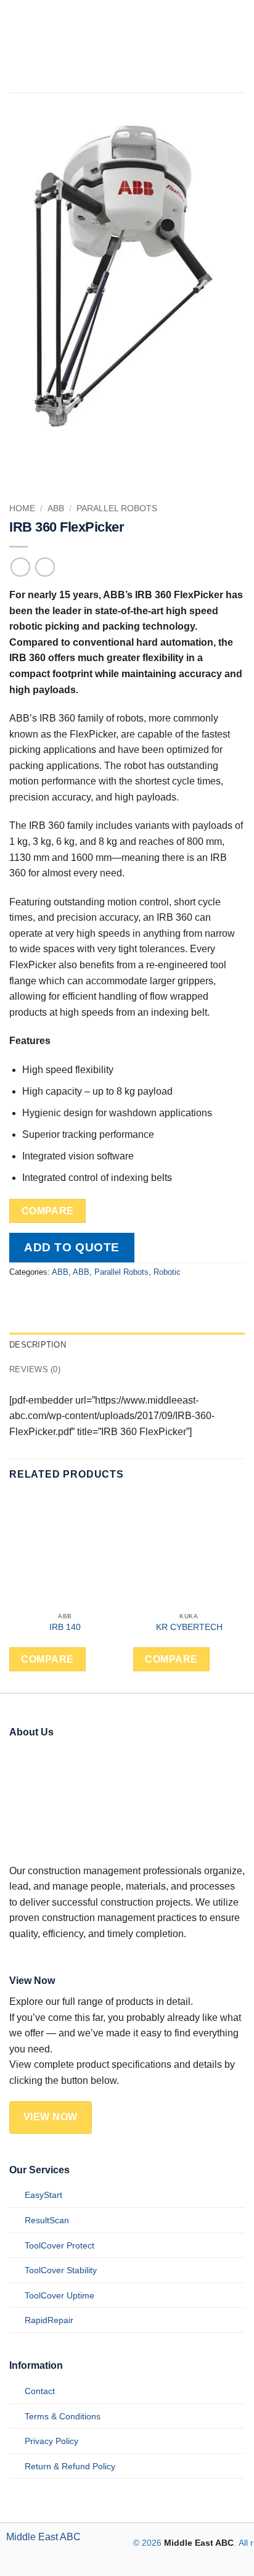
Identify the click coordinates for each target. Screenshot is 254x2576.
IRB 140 (65, 1627)
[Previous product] (45, 567)
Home (22, 508)
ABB (56, 508)
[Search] (240, 46)
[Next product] (20, 567)
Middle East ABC (43, 2537)
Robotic (167, 1272)
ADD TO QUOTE (72, 1247)
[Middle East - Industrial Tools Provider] (105, 46)
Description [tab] (38, 1345)
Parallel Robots (117, 508)
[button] (218, 46)
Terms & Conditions (63, 2416)
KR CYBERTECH (189, 1627)
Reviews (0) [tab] (35, 1369)
